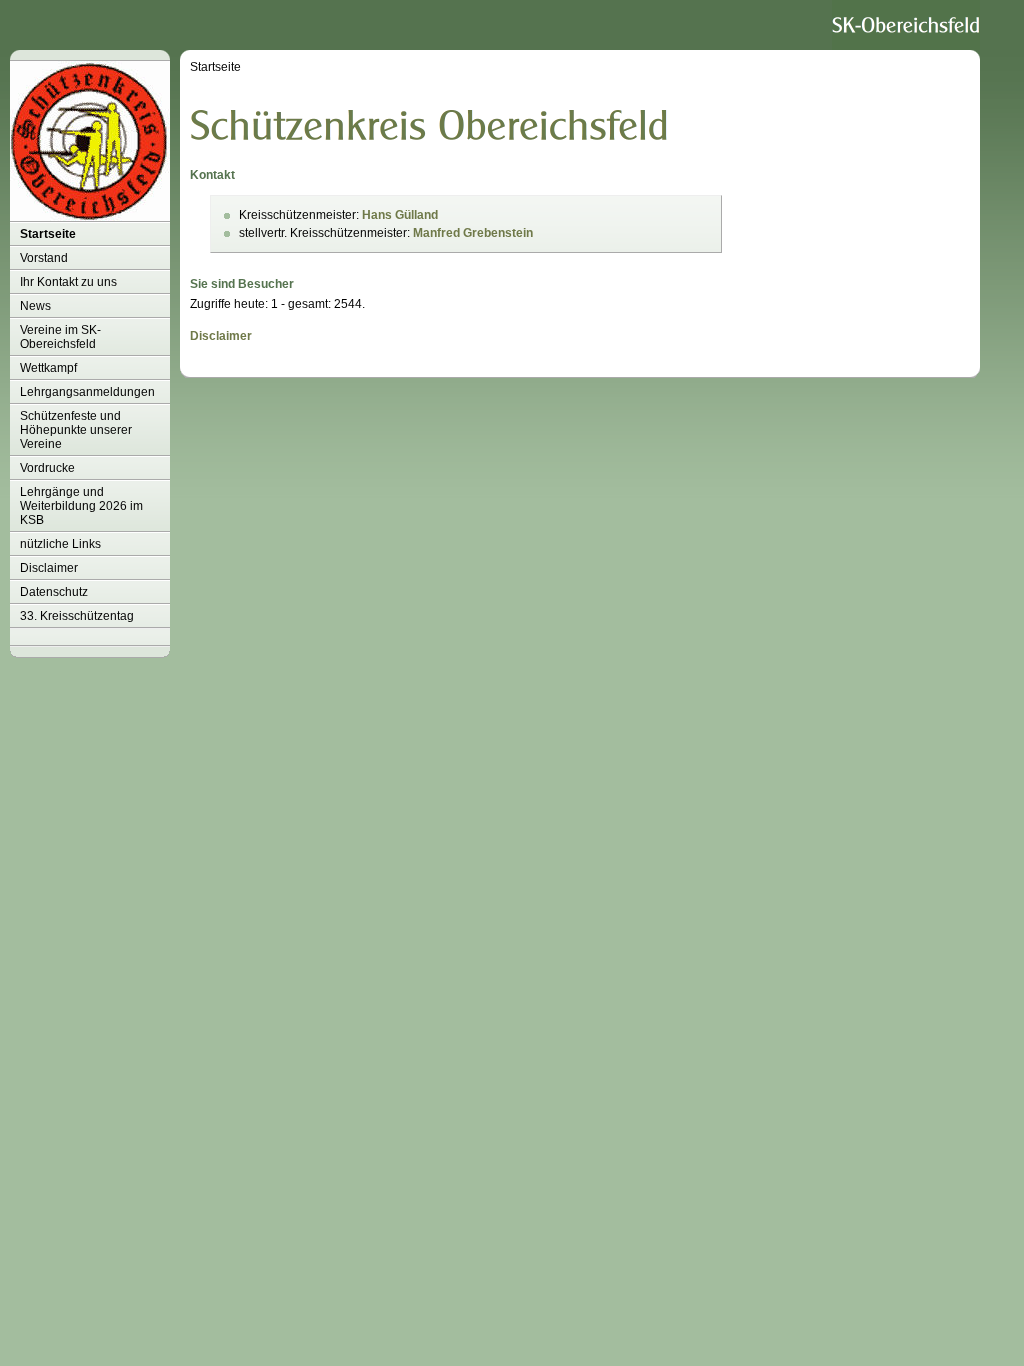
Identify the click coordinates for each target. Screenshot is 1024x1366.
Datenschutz (54, 592)
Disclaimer (49, 568)
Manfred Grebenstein (473, 233)
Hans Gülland (400, 215)
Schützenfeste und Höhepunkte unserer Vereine (76, 430)
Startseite (48, 234)
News (35, 306)
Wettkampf (48, 368)
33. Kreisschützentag (77, 616)
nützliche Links (60, 544)
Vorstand (44, 258)
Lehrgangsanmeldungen (87, 392)
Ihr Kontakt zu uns (68, 282)
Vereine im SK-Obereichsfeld (60, 337)
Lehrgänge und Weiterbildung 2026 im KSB (81, 506)
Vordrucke (47, 468)
